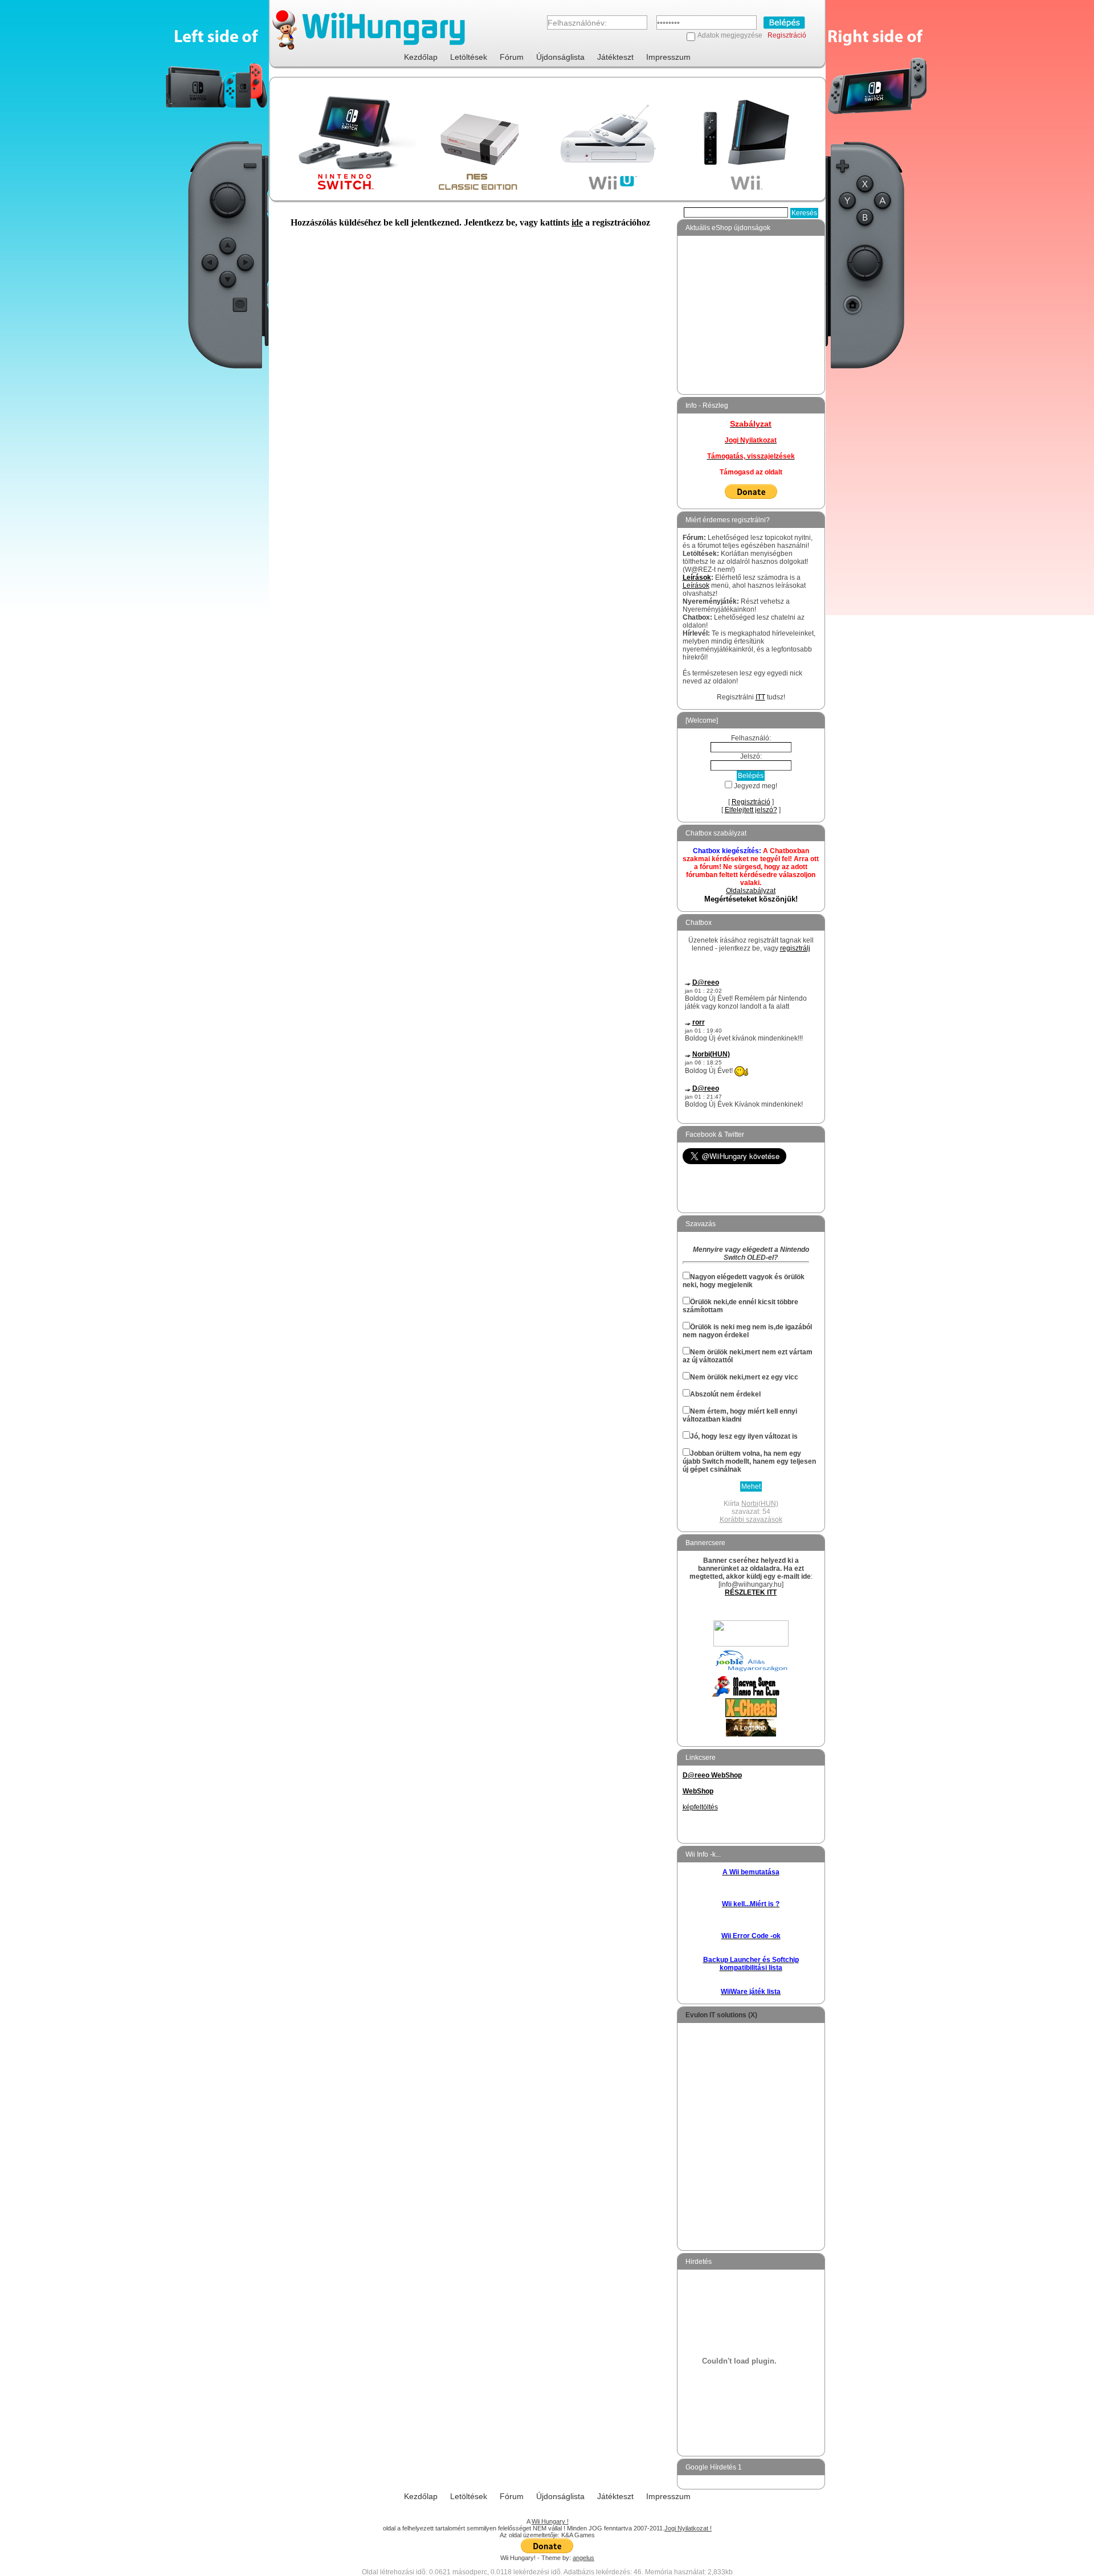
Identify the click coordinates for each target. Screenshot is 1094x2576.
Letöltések (469, 57)
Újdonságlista (560, 57)
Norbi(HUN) (711, 1054)
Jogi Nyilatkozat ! (688, 2528)
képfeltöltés (700, 1807)
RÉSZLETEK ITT (751, 1592)
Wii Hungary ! (550, 2521)
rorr (699, 1022)
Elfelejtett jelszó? (751, 810)
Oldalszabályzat (751, 891)
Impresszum (668, 57)
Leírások (697, 578)
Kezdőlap (421, 57)
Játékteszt (615, 57)
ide (577, 222)
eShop (694, 271)
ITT (760, 697)
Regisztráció (787, 35)
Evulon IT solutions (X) (721, 2015)
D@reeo (706, 982)
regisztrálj (795, 948)
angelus (583, 2558)
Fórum (512, 57)
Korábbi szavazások (751, 1520)
